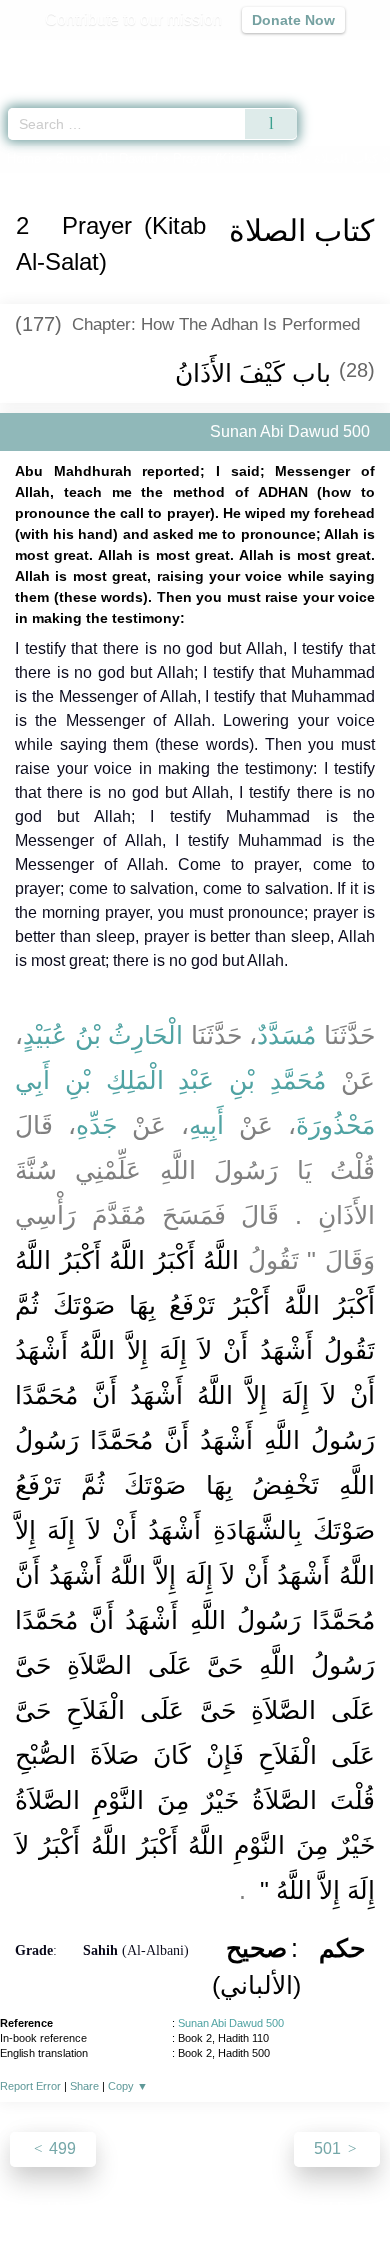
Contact (297, 2208)
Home (24, 158)
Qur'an (95, 55)
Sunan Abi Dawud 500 (231, 2023)
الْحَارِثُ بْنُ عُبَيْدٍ (103, 1035)
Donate (363, 2208)
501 (329, 2148)
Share (84, 2086)
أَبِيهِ (206, 1125)
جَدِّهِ (96, 1125)
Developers (217, 2208)
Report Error (30, 2086)
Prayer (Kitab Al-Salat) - (275, 158)
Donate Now (293, 20)
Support (136, 2208)
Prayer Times (251, 55)
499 (60, 2148)
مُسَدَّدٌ (286, 1035)
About (22, 2208)
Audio (331, 55)
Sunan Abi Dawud (107, 158)
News (75, 2208)
